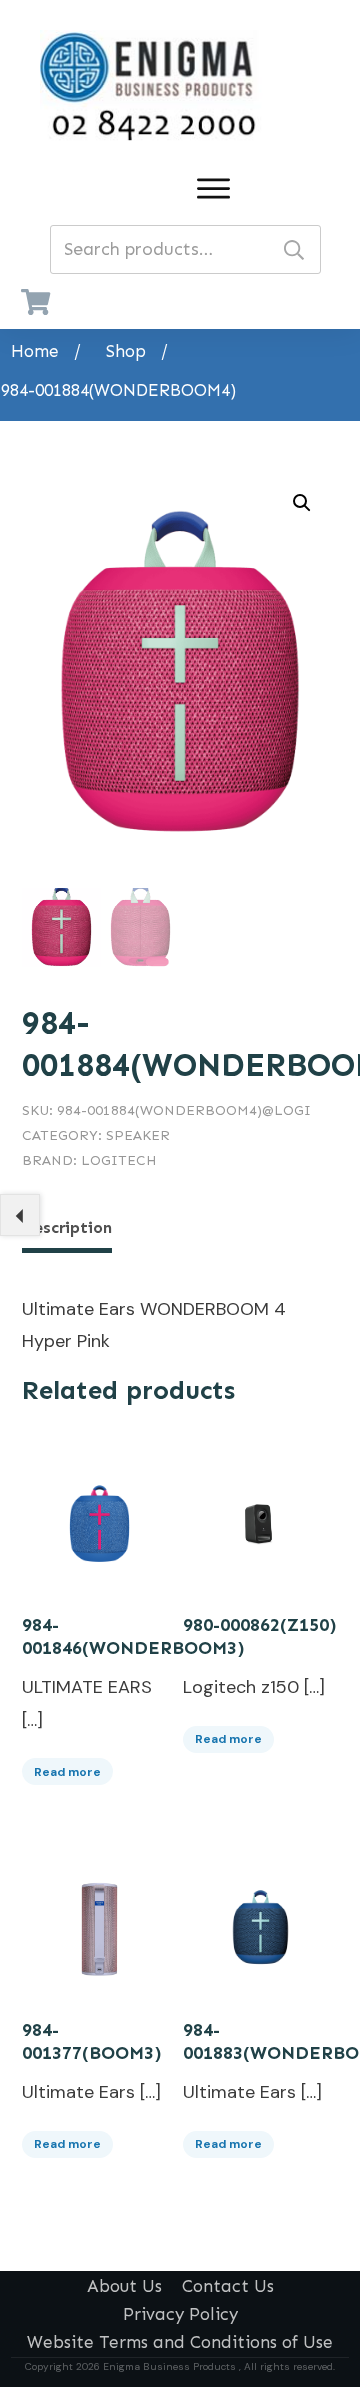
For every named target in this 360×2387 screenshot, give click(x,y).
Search (294, 249)
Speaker (138, 1135)
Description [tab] (67, 1227)
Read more (67, 1772)
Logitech (118, 1160)
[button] (302, 503)
